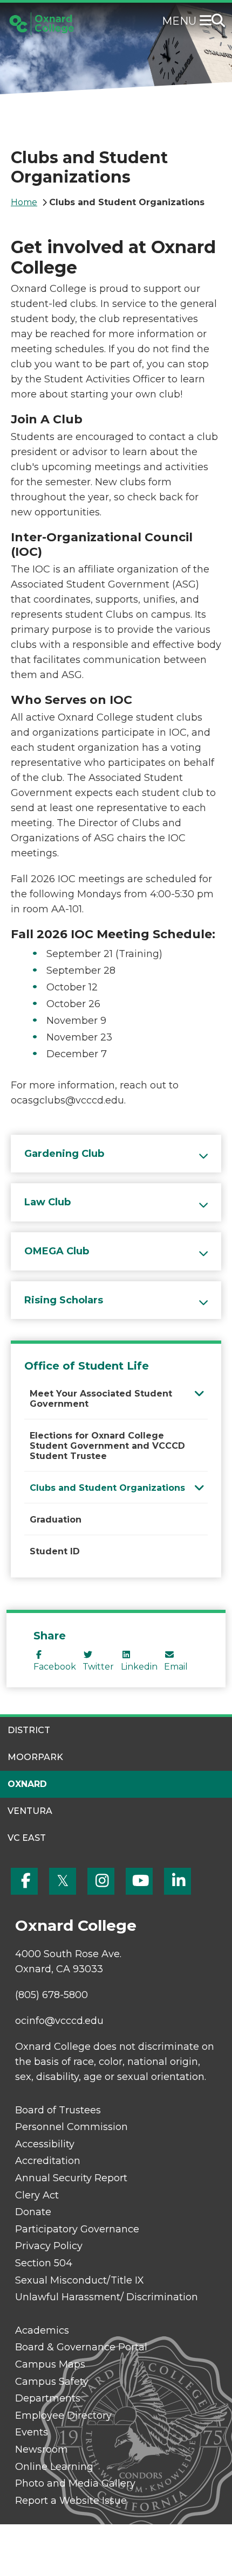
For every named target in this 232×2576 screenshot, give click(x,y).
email (176, 1667)
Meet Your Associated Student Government (101, 1399)
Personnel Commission (71, 2127)
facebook (55, 1667)
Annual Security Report (71, 2178)
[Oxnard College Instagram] (101, 1881)
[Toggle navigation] (208, 22)
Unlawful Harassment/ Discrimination (107, 2297)
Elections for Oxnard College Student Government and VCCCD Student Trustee (107, 1446)
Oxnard (27, 1784)
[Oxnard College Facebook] (24, 1881)
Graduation (56, 1520)
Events (32, 2432)
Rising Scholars (64, 1300)
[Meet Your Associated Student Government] (199, 1393)
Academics (42, 2330)
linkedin (139, 1667)
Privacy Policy (49, 2246)
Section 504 (44, 2263)
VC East (27, 1838)
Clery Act (37, 2195)
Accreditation (48, 2161)
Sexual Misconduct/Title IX (80, 2280)
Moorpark (35, 1757)
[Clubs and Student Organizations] (199, 1487)
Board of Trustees (58, 2110)
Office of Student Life (87, 1366)
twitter (98, 1667)
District (29, 1730)
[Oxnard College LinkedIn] (178, 1881)
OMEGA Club (57, 1251)
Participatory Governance (77, 2229)
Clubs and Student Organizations (107, 1488)
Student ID (55, 1551)
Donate (33, 2212)
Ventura (30, 1811)
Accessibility (45, 2144)
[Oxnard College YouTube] (139, 1881)
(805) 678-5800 (52, 1995)
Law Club (47, 1202)
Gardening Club (64, 1154)
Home (24, 202)
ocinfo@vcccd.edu (59, 2021)
